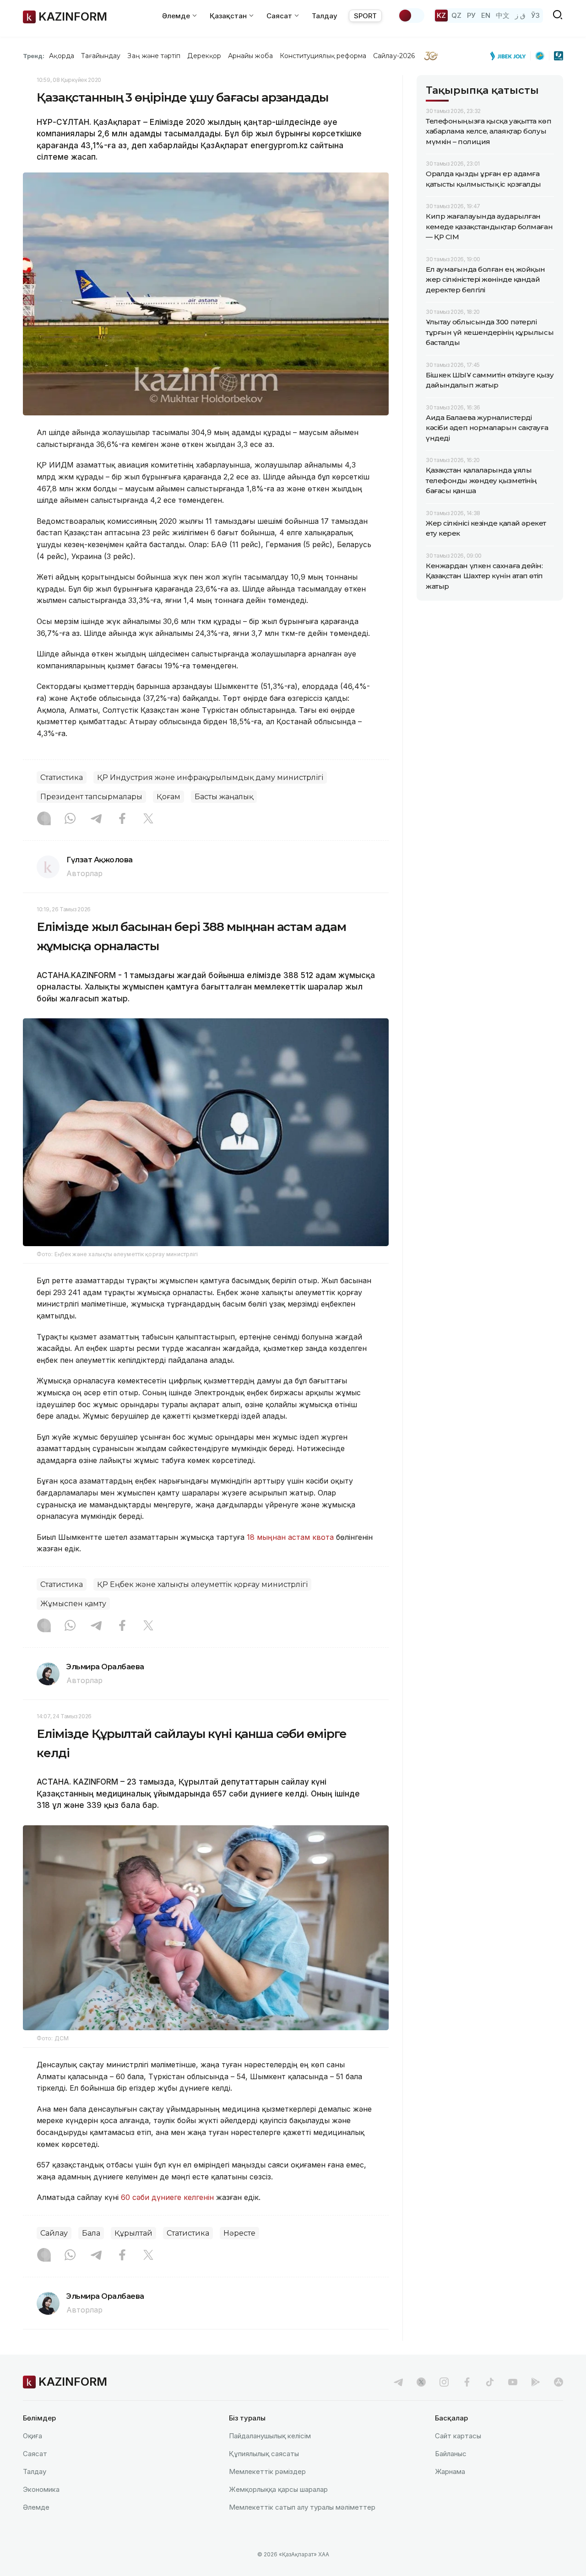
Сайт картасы (458, 2436)
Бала (91, 2233)
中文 (503, 15)
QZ (456, 15)
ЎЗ (535, 15)
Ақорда (61, 56)
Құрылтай (133, 2233)
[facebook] (467, 2382)
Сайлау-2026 (394, 56)
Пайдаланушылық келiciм (270, 2436)
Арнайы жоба (250, 56)
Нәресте (239, 2233)
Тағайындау (101, 56)
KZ (441, 15)
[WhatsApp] (70, 819)
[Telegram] (96, 819)
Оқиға (33, 2436)
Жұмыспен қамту (73, 1604)
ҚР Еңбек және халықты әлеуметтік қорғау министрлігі (202, 1584)
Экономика (41, 2489)
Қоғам (168, 797)
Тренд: (34, 56)
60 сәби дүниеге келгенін (167, 2197)
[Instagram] (44, 819)
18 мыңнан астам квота (290, 1537)
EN (486, 15)
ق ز (520, 15)
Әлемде (36, 2507)
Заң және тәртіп (154, 56)
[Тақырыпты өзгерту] (411, 16)
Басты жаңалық (224, 797)
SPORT (365, 16)
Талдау (325, 16)
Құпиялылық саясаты (264, 2454)
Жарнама (450, 2471)
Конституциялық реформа (323, 56)
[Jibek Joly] (510, 56)
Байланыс (451, 2454)
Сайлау (54, 2233)
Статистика (62, 777)
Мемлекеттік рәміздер (267, 2471)
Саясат (35, 2454)
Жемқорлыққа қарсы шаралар (278, 2489)
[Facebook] (122, 819)
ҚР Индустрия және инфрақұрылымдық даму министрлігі (210, 777)
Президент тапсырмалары (91, 797)
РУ (471, 15)
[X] (148, 819)
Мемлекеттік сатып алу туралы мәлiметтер (302, 2507)
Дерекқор (204, 56)
